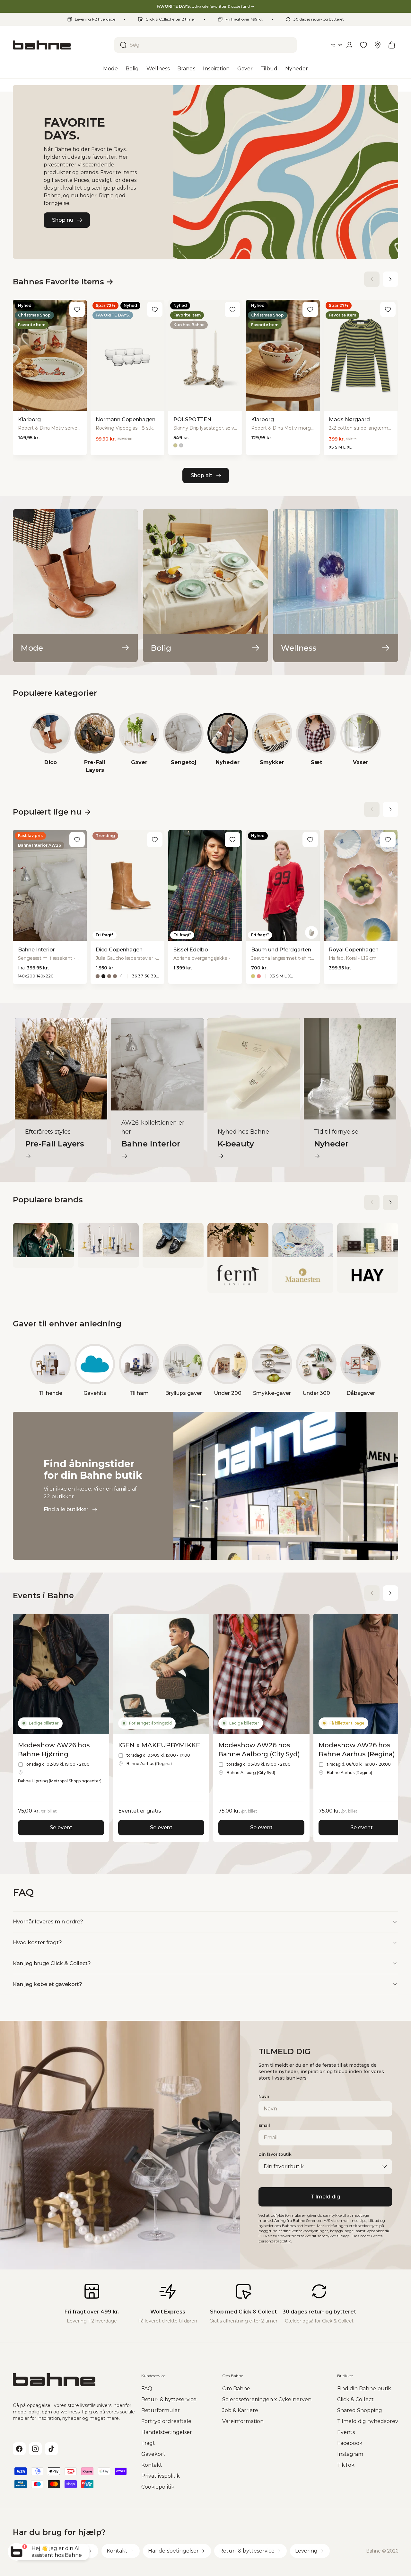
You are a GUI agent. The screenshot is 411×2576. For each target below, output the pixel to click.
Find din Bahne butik (364, 2389)
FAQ (147, 2389)
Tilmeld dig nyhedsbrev (368, 2421)
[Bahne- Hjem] (61, 45)
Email (264, 2125)
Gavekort (153, 2454)
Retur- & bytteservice (169, 2399)
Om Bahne (236, 2389)
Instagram (350, 2454)
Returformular (161, 2410)
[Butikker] (378, 45)
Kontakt (152, 2465)
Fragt (148, 2443)
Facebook (350, 2443)
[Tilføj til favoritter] (77, 309)
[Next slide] (390, 279)
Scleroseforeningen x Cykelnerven (267, 2399)
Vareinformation (243, 2421)
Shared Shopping (360, 2410)
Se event (61, 1827)
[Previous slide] (372, 279)
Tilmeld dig (325, 2197)
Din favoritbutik (275, 2154)
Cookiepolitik (158, 2487)
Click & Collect (355, 2399)
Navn (264, 2096)
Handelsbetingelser (167, 2432)
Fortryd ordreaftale (166, 2421)
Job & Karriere (240, 2410)
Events (346, 2432)
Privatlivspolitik (161, 2476)
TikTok (346, 2465)
